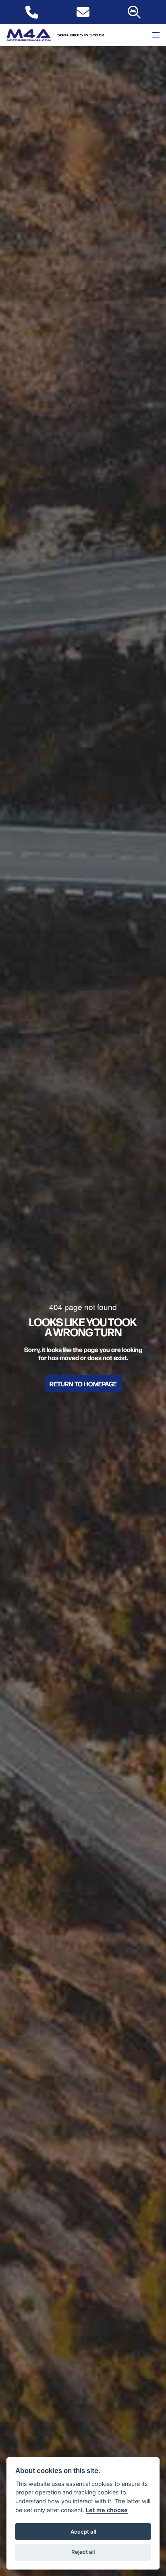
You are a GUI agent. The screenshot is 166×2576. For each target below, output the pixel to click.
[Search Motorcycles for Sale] (134, 12)
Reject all (83, 2552)
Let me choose (107, 2510)
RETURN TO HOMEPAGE (83, 1384)
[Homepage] (29, 35)
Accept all (83, 2532)
